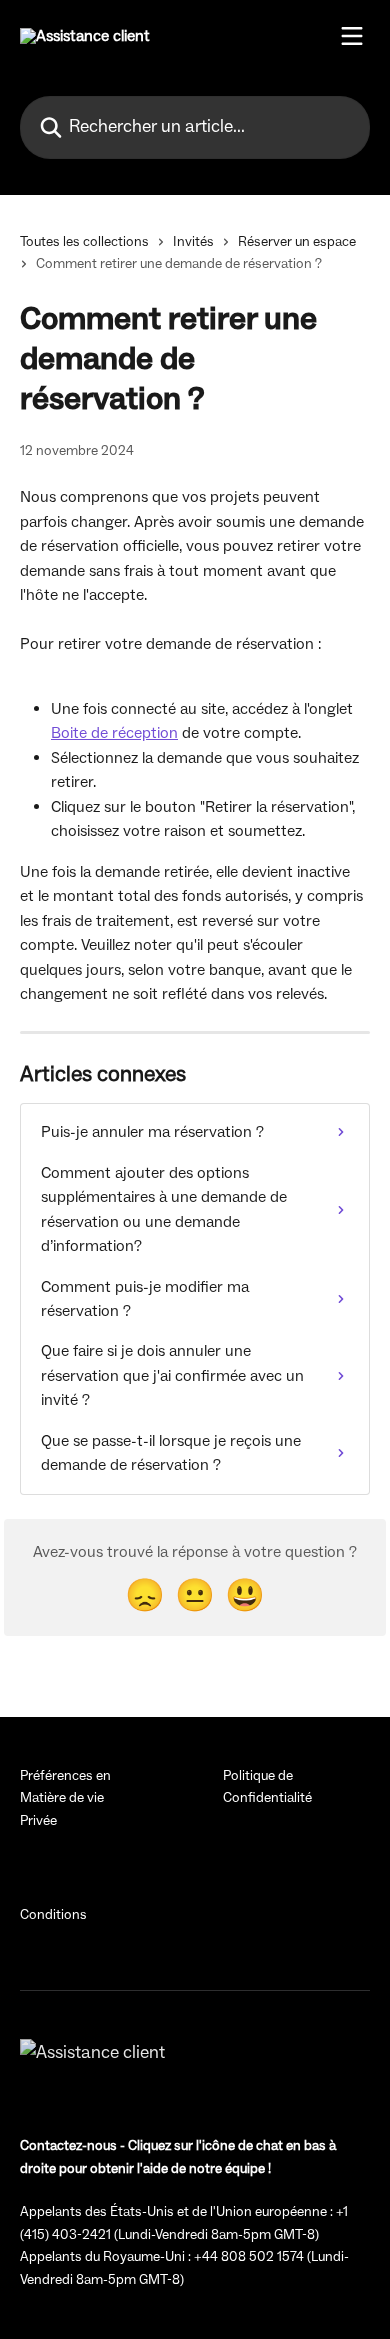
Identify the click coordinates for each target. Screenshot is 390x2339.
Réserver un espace (297, 242)
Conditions (53, 1915)
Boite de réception (114, 733)
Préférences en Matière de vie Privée (65, 1798)
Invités (193, 242)
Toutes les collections (84, 242)
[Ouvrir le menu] (352, 36)
